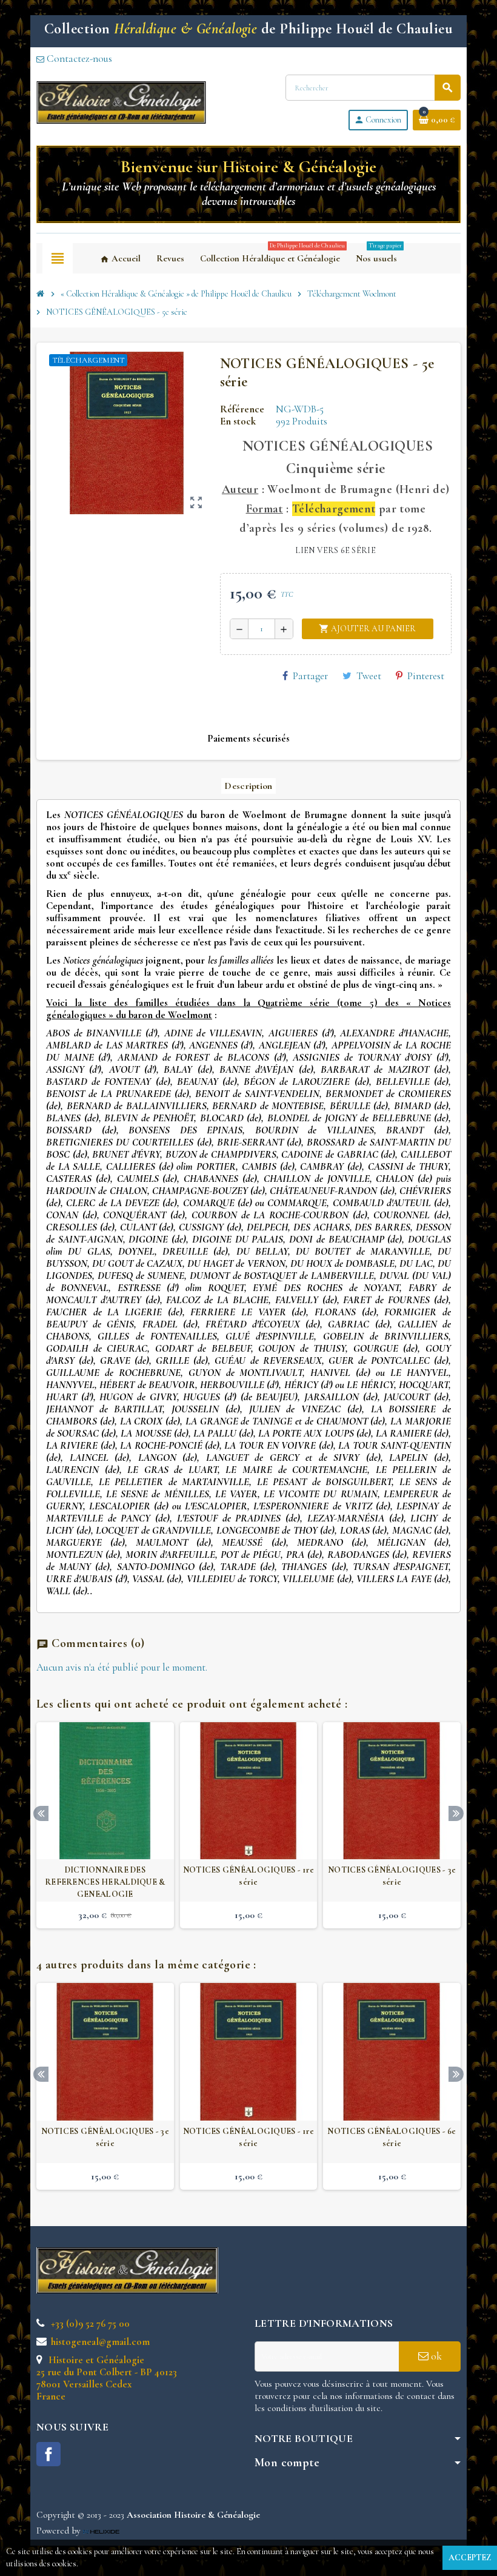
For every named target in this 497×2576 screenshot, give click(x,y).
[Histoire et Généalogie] (121, 101)
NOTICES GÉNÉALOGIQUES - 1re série (249, 1876)
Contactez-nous (78, 59)
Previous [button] (41, 1813)
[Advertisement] (376, 2281)
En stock (238, 421)
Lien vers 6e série (335, 550)
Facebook (48, 2454)
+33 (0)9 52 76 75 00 (89, 2323)
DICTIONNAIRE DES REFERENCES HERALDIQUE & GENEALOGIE (105, 1882)
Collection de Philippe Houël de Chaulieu (248, 29)
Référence (242, 409)
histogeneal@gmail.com (99, 2342)
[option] (105, 1826)
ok (435, 2356)
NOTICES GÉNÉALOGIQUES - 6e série (392, 2137)
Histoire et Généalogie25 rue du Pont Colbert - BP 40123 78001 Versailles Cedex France (107, 2378)
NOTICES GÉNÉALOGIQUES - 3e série (392, 1876)
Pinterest (426, 676)
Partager (310, 676)
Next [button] (456, 1813)
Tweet (369, 676)
